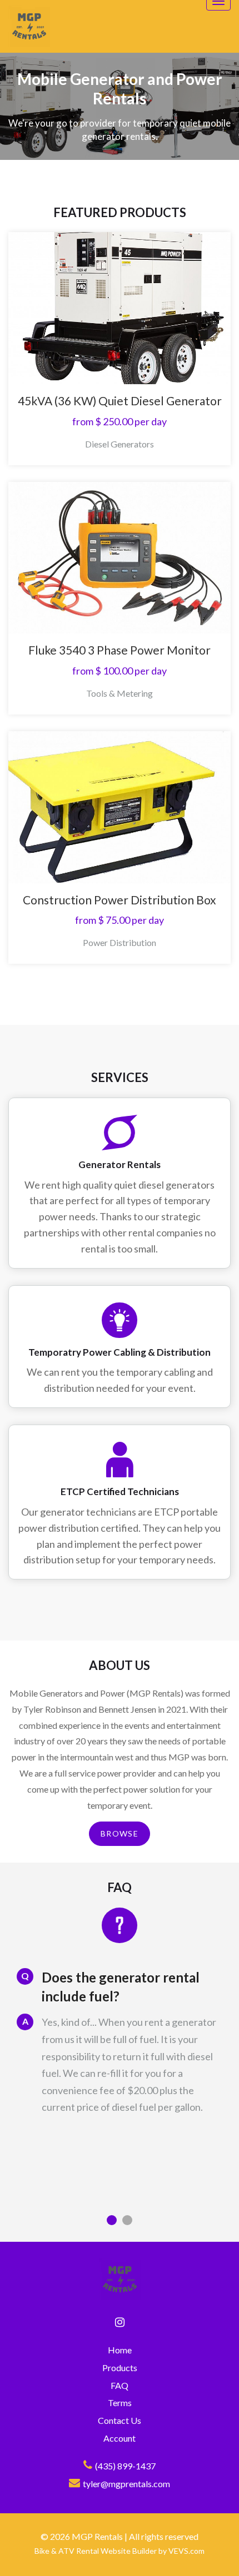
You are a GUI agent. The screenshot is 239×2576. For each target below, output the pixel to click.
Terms (120, 2403)
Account (120, 2438)
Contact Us (120, 2420)
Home (120, 2350)
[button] (112, 2220)
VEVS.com (186, 2551)
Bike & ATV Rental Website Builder (96, 2551)
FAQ (120, 2385)
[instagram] (120, 2322)
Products (120, 2368)
